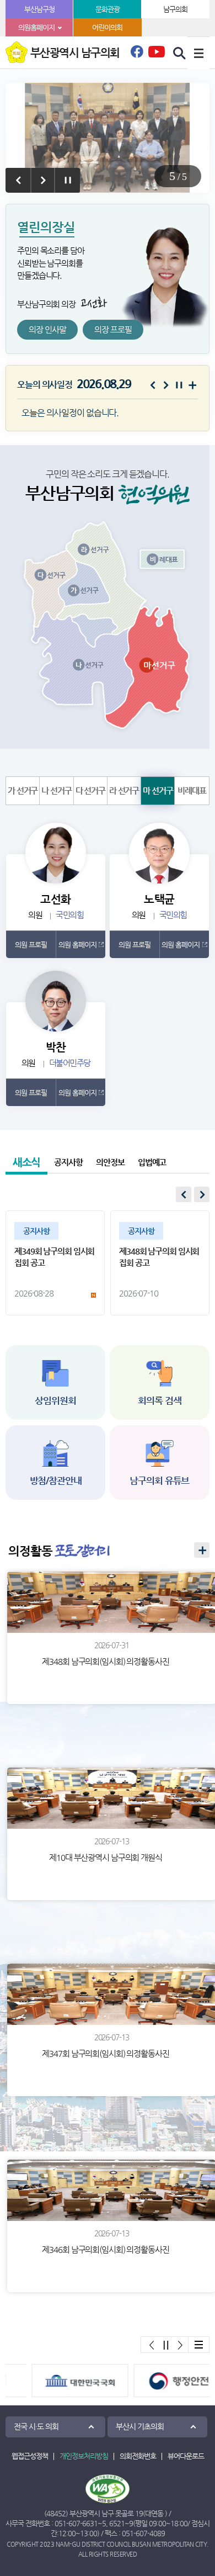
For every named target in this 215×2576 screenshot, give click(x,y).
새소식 (27, 1162)
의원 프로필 (31, 945)
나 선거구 (56, 790)
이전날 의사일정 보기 (153, 385)
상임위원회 (55, 1400)
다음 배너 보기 (180, 2345)
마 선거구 (158, 790)
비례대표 (192, 790)
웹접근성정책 (30, 2456)
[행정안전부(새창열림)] (158, 2381)
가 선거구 (23, 790)
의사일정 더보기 (192, 385)
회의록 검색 (159, 1400)
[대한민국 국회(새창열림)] (57, 2381)
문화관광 (108, 9)
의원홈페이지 (36, 27)
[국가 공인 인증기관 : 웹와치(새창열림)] (108, 2489)
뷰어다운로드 (186, 2456)
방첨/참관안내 (56, 1480)
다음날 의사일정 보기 (166, 385)
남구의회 (175, 9)
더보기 (202, 1550)
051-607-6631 (76, 2523)
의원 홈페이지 (77, 945)
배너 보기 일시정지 (166, 2345)
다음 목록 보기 (202, 1194)
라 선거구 (124, 790)
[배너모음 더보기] (198, 2345)
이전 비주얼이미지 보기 (18, 180)
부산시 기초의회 (140, 2426)
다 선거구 (90, 790)
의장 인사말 (47, 329)
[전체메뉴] (198, 53)
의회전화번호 (138, 2456)
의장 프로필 (113, 329)
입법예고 (152, 1162)
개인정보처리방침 (84, 2456)
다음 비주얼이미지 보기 (43, 180)
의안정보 (110, 1162)
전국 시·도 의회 (36, 2426)
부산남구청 (39, 9)
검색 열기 (180, 54)
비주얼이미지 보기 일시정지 (68, 180)
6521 (117, 2523)
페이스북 (137, 55)
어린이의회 (107, 27)
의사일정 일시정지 (179, 385)
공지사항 (68, 1162)
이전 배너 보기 (152, 2345)
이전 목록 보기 (184, 1194)
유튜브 (157, 51)
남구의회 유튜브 (159, 1480)
